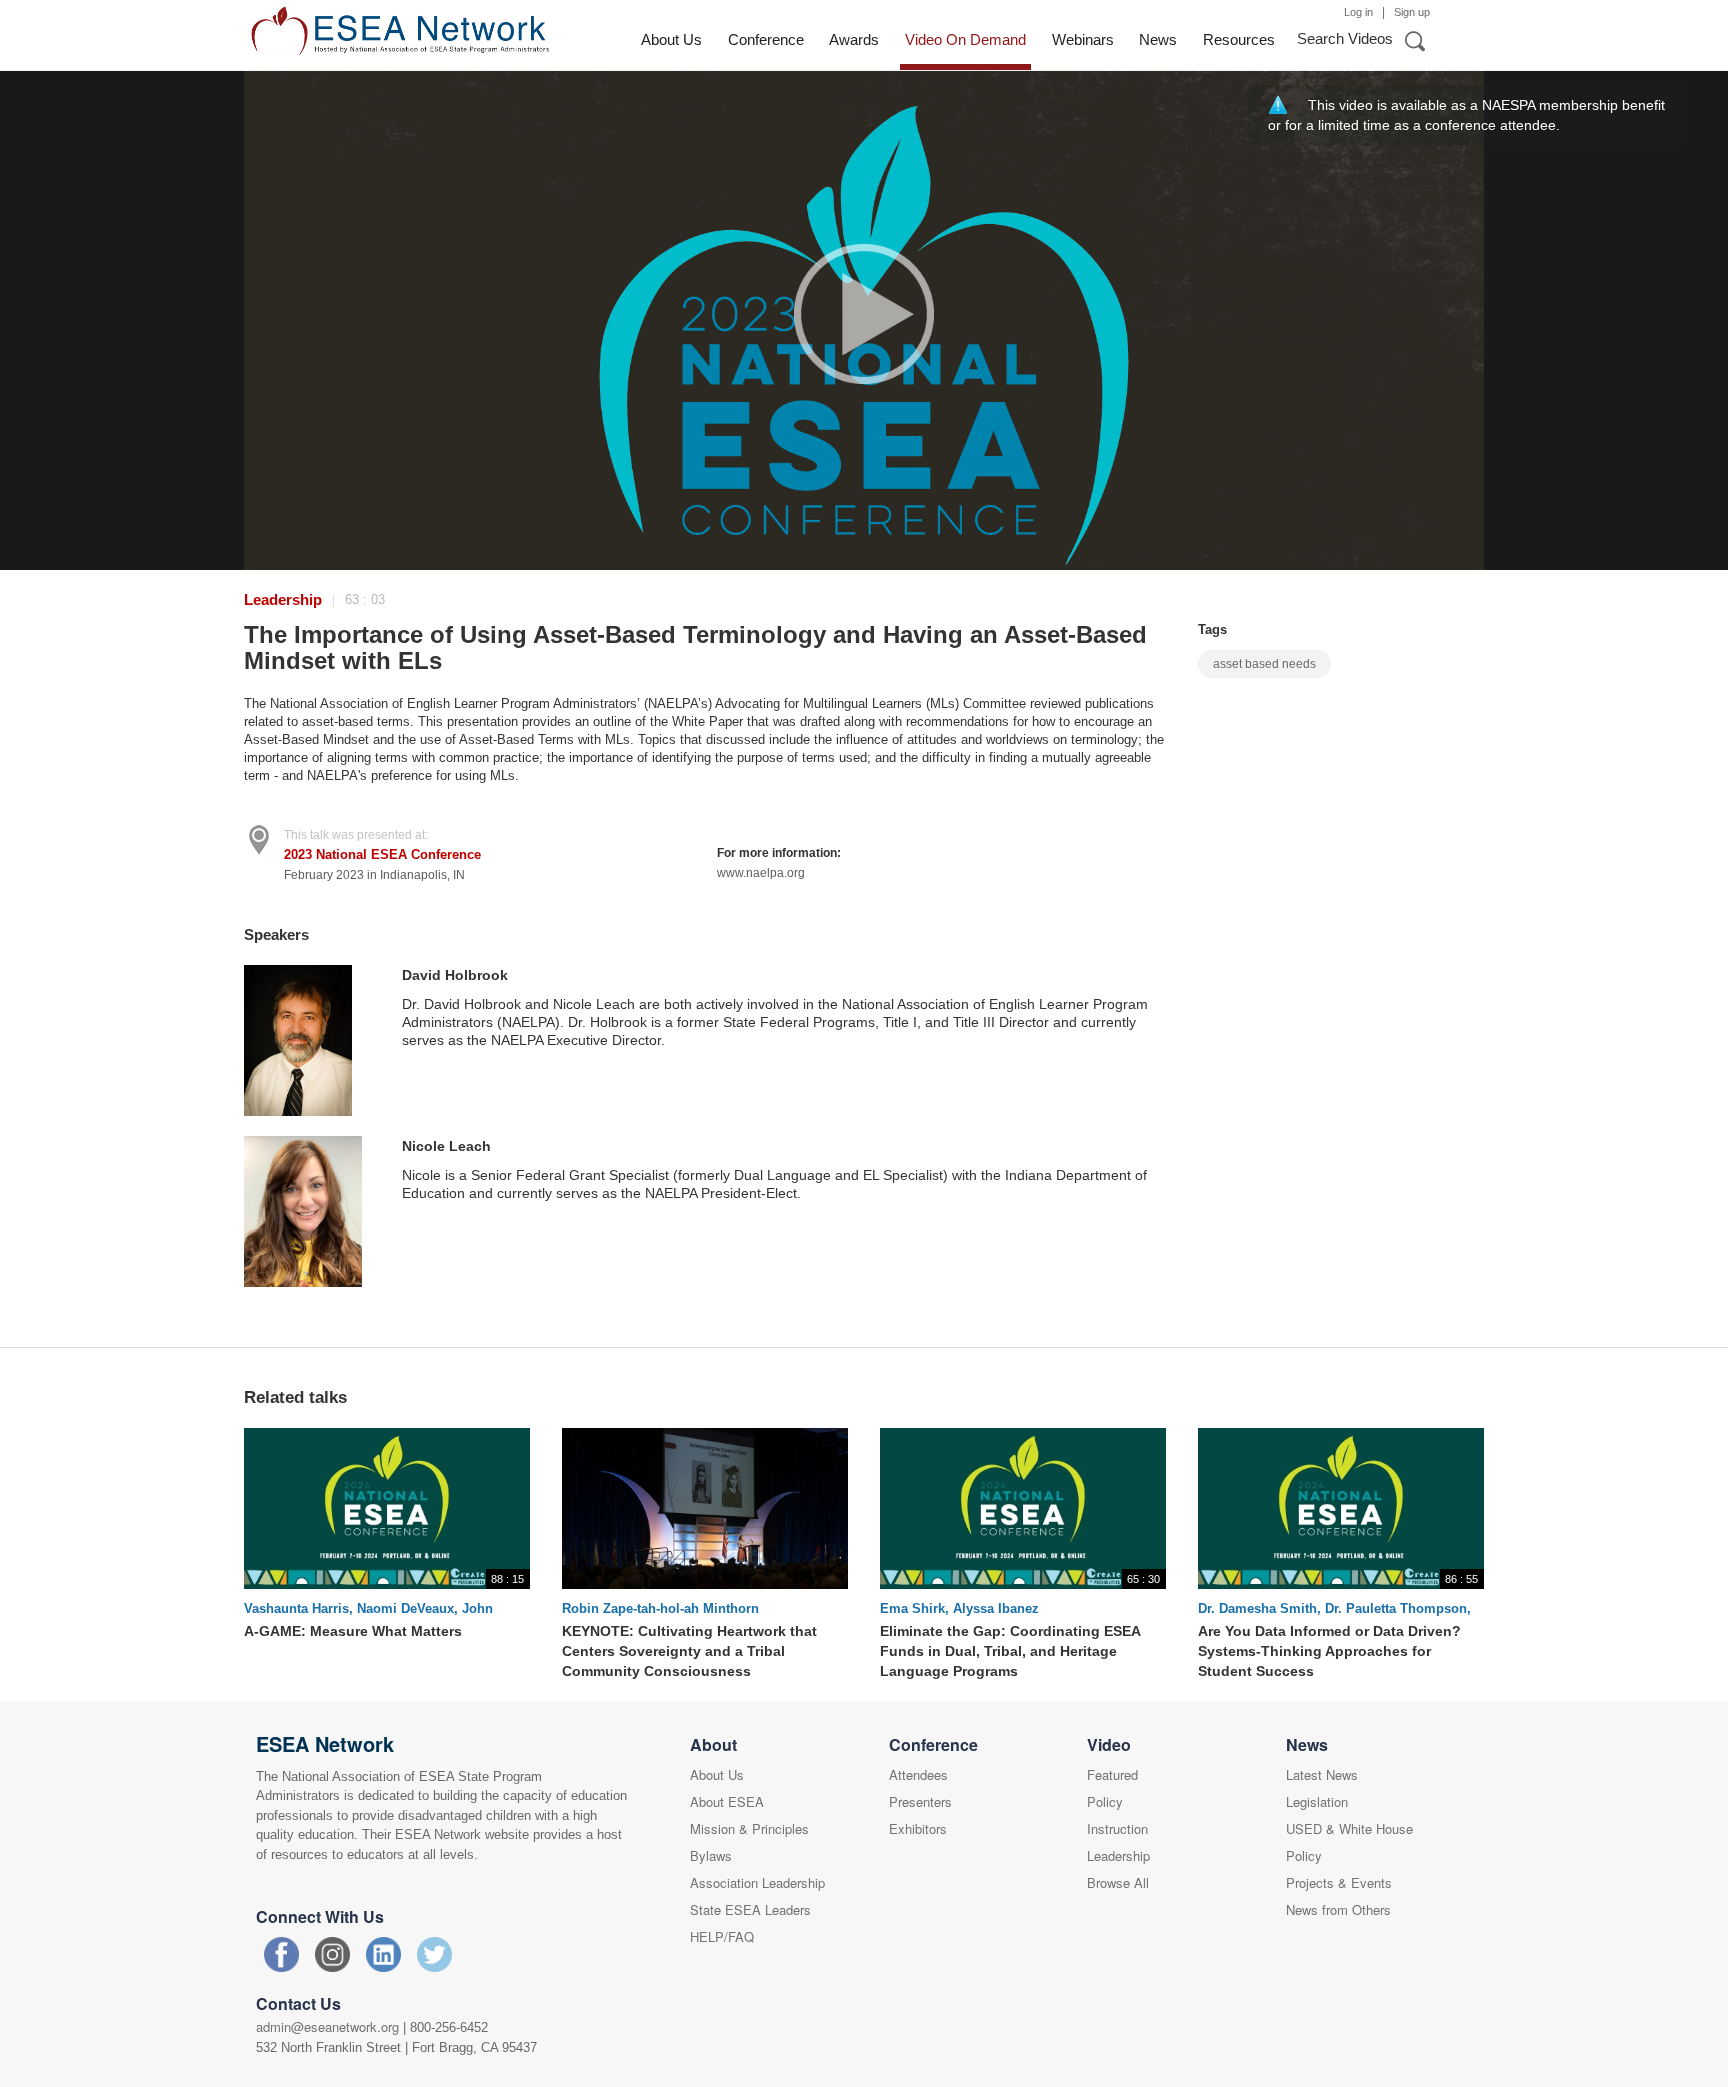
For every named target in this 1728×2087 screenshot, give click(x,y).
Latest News (1322, 1774)
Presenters (920, 1801)
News (1158, 39)
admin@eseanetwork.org (327, 2026)
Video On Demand (965, 39)
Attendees (918, 1774)
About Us (671, 39)
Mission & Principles (749, 1828)
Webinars (1083, 39)
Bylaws (711, 1855)
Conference (766, 39)
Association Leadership (757, 1882)
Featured (1112, 1774)
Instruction (1117, 1828)
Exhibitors (918, 1828)
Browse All (1118, 1882)
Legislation (1317, 1801)
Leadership (283, 599)
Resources (1239, 39)
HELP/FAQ (722, 1936)
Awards (854, 39)
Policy (1105, 1801)
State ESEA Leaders (750, 1909)
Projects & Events (1339, 1882)
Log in (1358, 12)
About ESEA (727, 1801)
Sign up (1412, 12)
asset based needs (1264, 664)
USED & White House (1349, 1828)
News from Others (1338, 1909)
